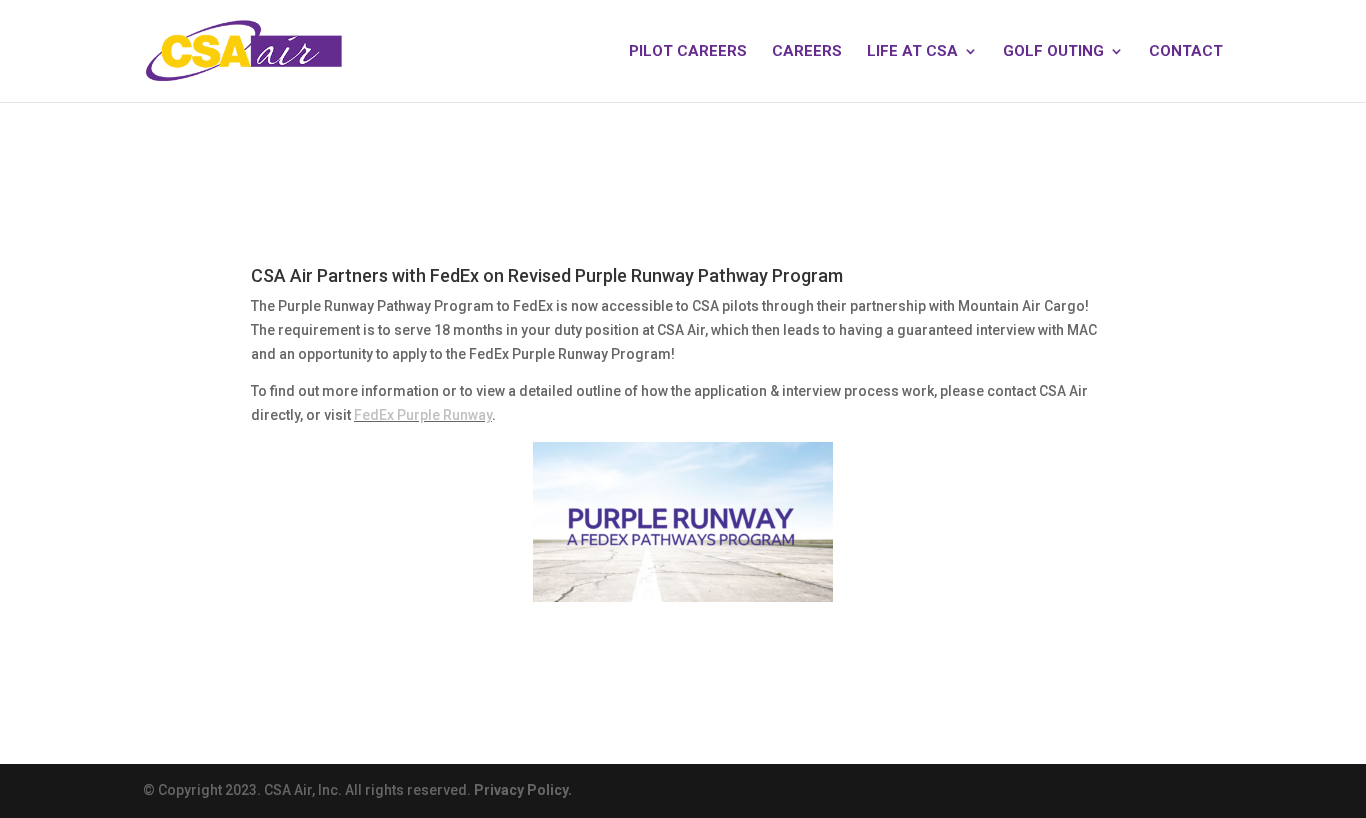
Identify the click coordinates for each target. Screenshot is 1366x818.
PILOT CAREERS (688, 52)
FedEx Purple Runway (423, 415)
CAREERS (807, 52)
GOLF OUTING (1053, 52)
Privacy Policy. (523, 790)
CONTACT (1186, 52)
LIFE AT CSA (912, 52)
